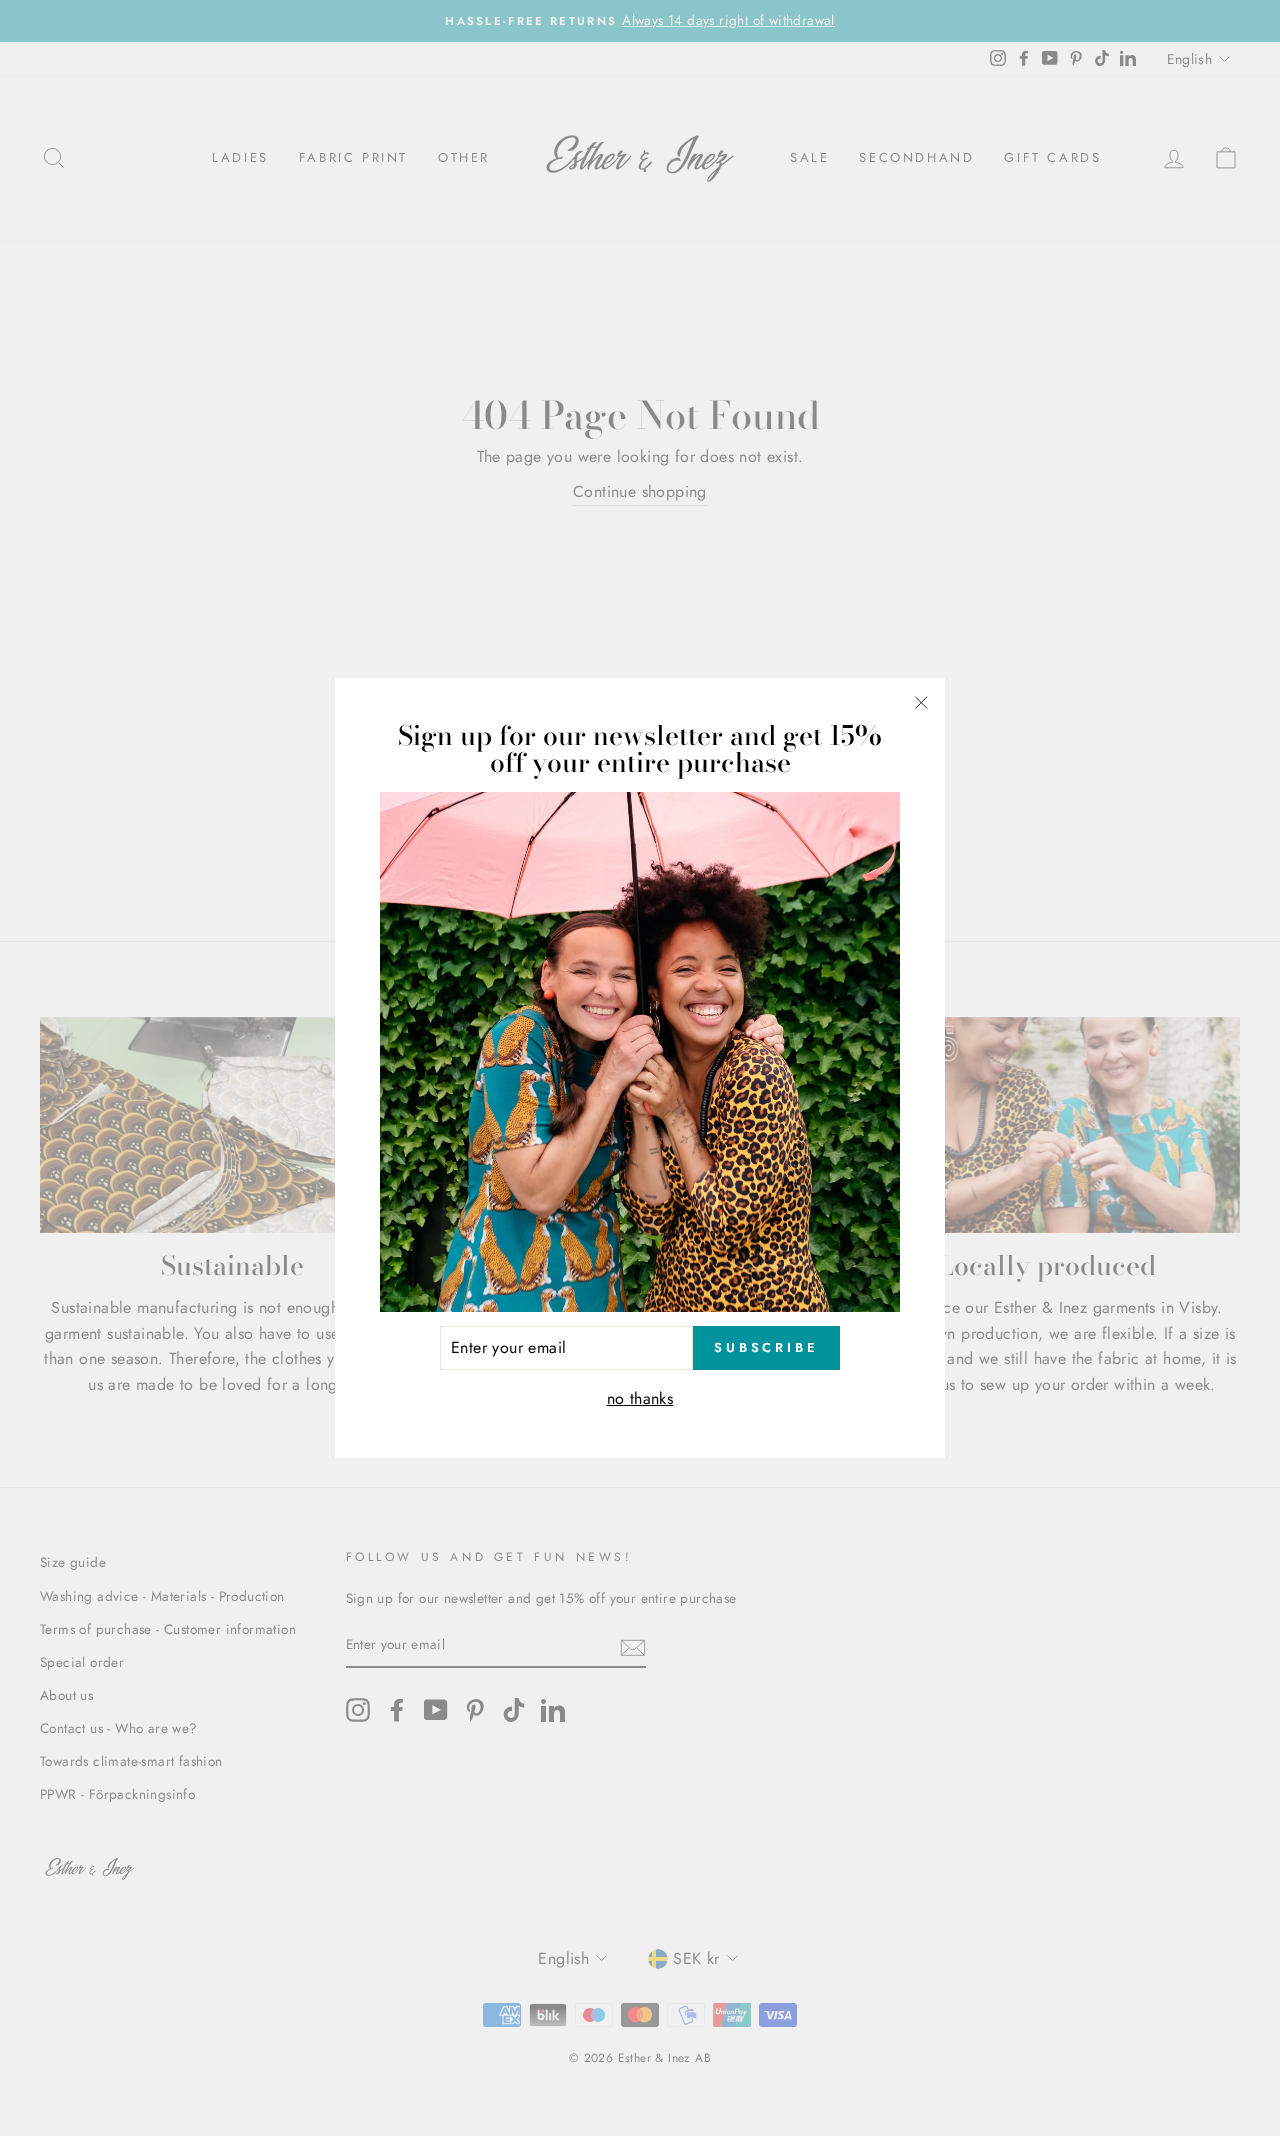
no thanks (640, 1398)
